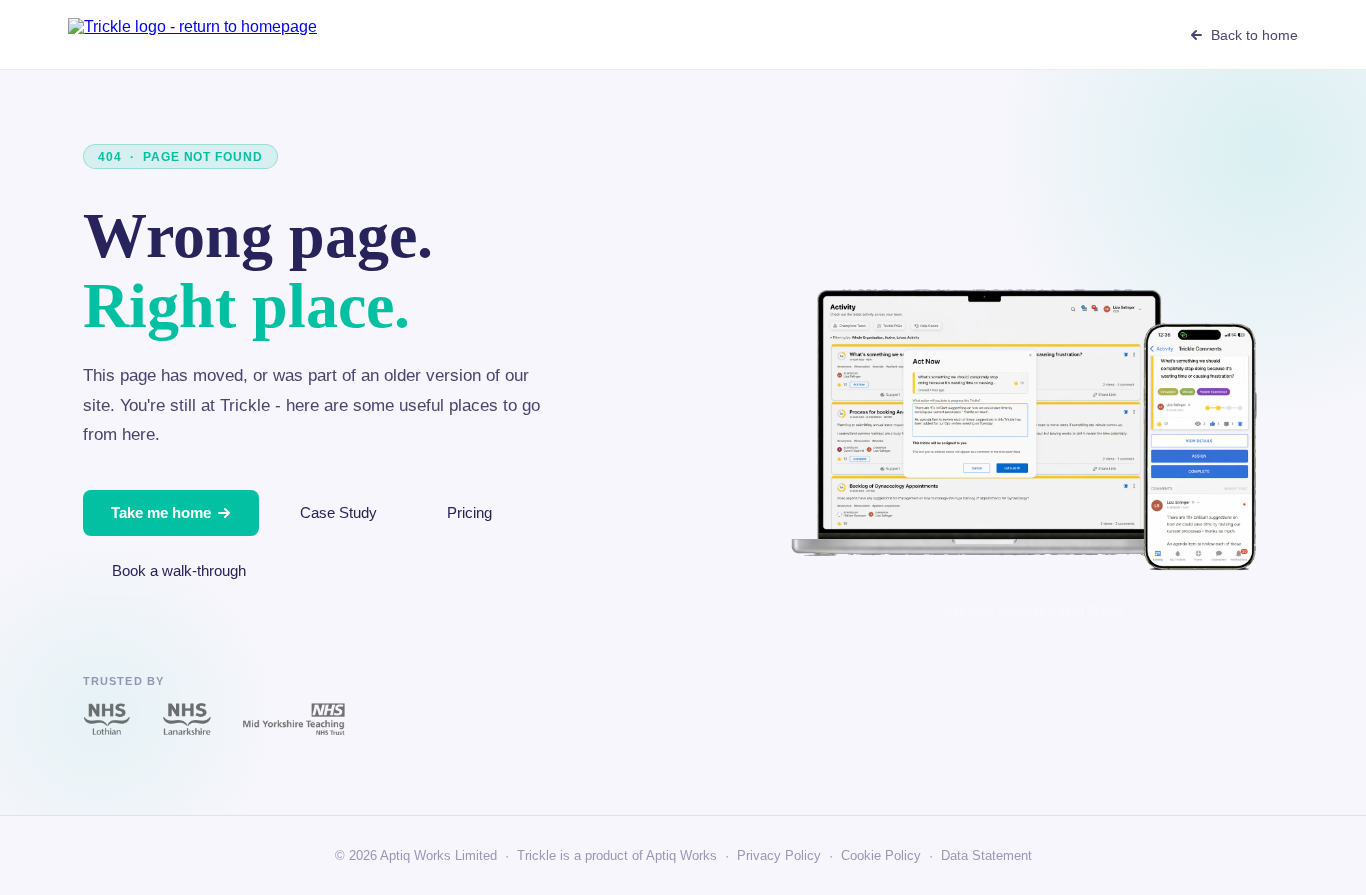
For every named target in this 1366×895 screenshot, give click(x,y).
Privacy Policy (779, 855)
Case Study (338, 512)
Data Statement (986, 855)
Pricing (469, 512)
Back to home (1254, 35)
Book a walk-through (179, 570)
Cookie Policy (881, 855)
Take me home (161, 512)
